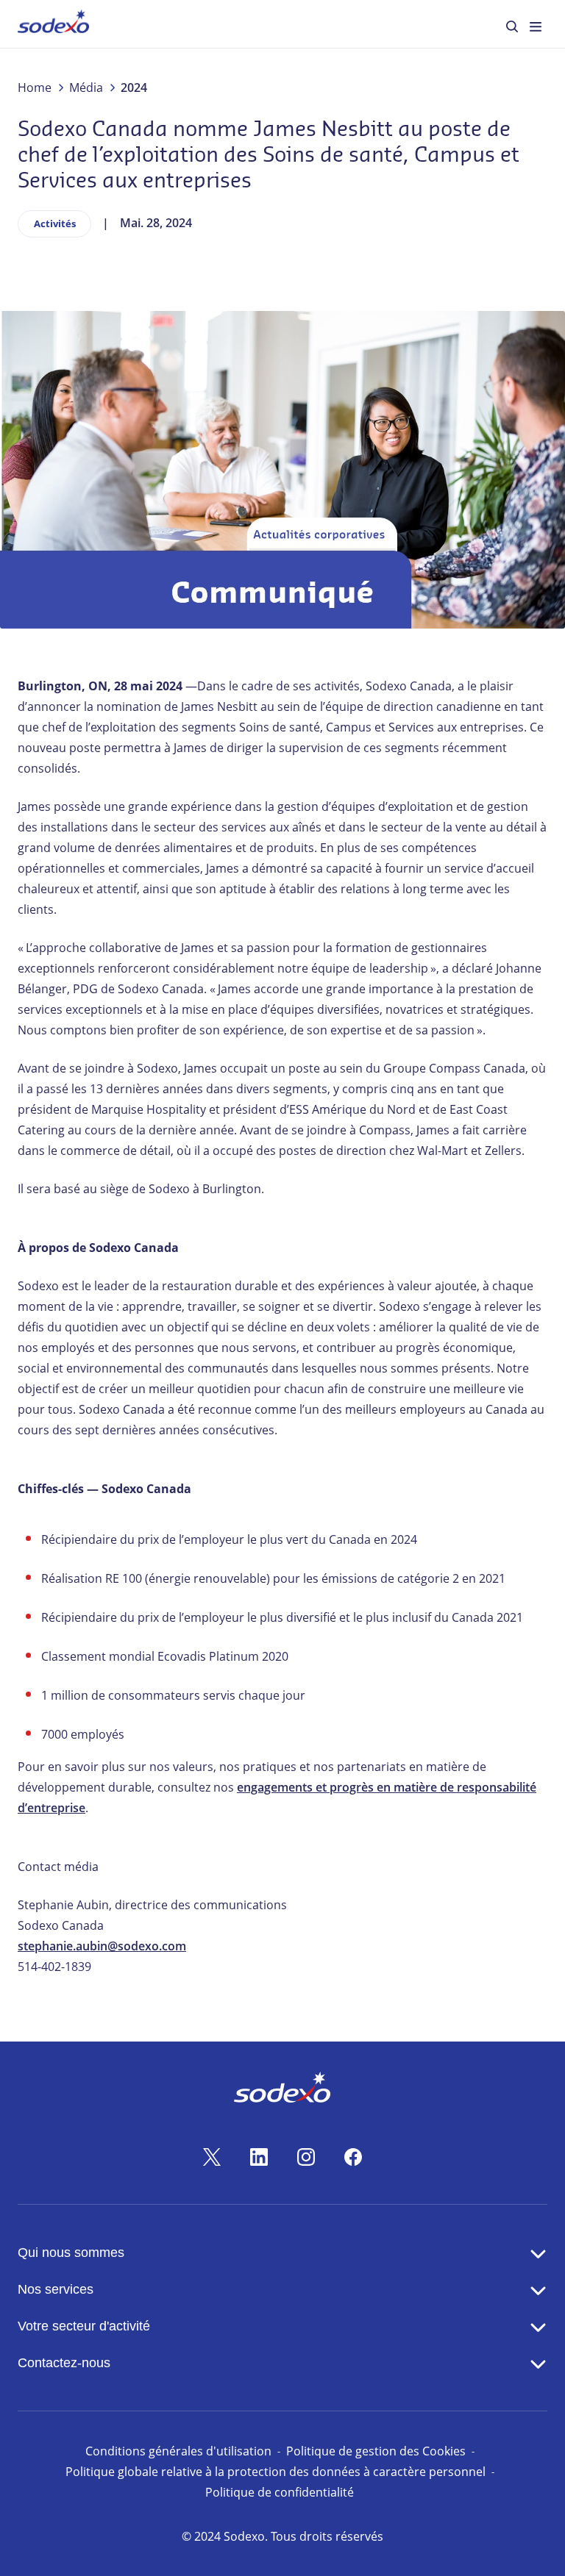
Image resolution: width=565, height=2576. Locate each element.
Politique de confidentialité (280, 2492)
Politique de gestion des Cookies (376, 2451)
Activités (55, 223)
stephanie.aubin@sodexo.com (102, 1946)
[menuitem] (53, 24)
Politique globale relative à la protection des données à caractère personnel (276, 2472)
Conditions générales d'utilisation (178, 2451)
